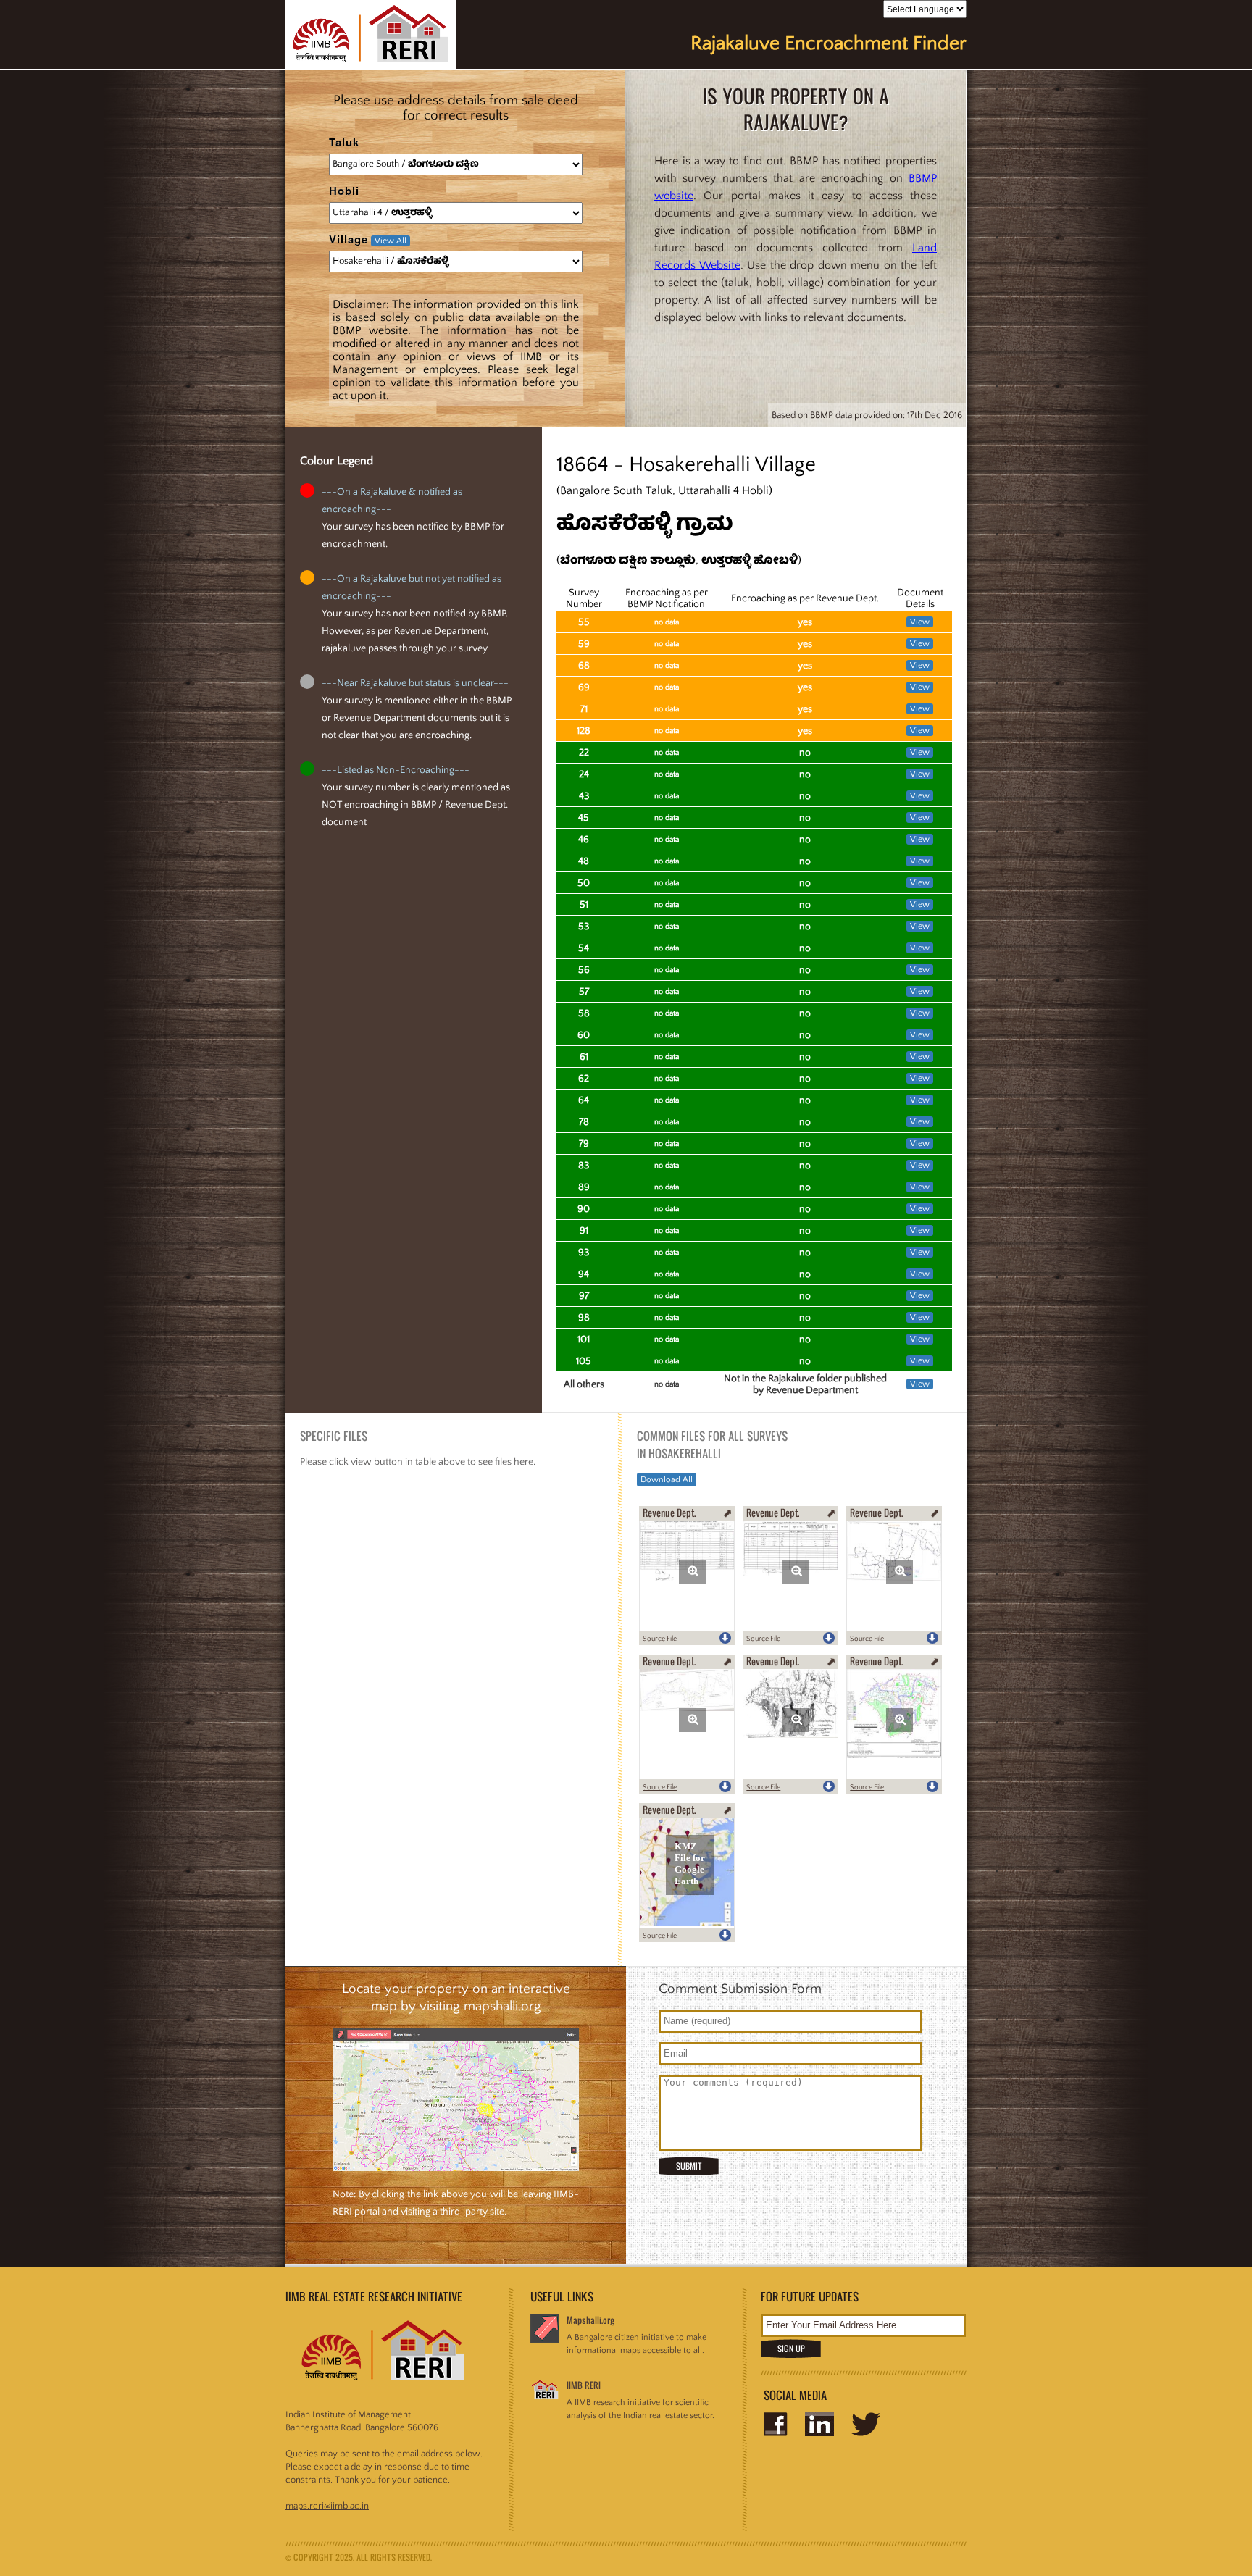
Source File (660, 1639)
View (920, 622)
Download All (667, 1480)
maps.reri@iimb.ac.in (327, 2506)
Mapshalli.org (590, 2320)
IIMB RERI (584, 2385)
